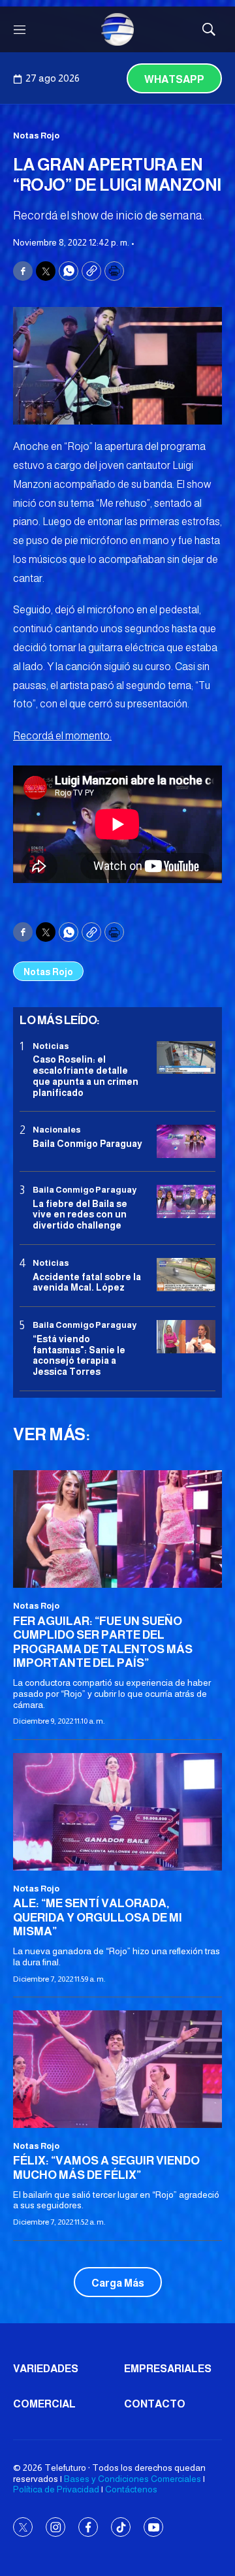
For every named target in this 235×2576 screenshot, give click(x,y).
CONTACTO (155, 2404)
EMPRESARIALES (168, 2369)
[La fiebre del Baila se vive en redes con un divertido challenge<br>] (186, 1201)
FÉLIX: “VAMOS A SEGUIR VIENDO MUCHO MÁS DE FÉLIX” (106, 2168)
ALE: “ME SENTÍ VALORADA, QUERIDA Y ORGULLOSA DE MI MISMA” (98, 1917)
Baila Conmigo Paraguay (87, 1144)
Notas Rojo (36, 136)
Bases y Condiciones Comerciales (133, 2479)
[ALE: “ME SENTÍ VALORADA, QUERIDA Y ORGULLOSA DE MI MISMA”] (117, 1812)
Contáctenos (131, 2489)
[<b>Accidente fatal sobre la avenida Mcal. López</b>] (186, 1275)
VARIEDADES (46, 2369)
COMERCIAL (44, 2404)
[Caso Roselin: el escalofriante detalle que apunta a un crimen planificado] (186, 1058)
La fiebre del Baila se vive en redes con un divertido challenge (80, 1215)
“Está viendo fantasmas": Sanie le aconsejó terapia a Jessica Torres (79, 1355)
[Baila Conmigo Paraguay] (186, 1141)
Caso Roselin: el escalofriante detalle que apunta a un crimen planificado (86, 1076)
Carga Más (118, 2283)
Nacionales (57, 1130)
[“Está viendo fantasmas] (186, 1337)
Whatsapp (174, 79)
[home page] (117, 29)
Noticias (51, 1046)
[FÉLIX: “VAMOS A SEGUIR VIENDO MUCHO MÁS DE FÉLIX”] (117, 2069)
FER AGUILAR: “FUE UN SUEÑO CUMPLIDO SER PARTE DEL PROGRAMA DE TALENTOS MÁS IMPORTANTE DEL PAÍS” (103, 1642)
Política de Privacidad (56, 2489)
